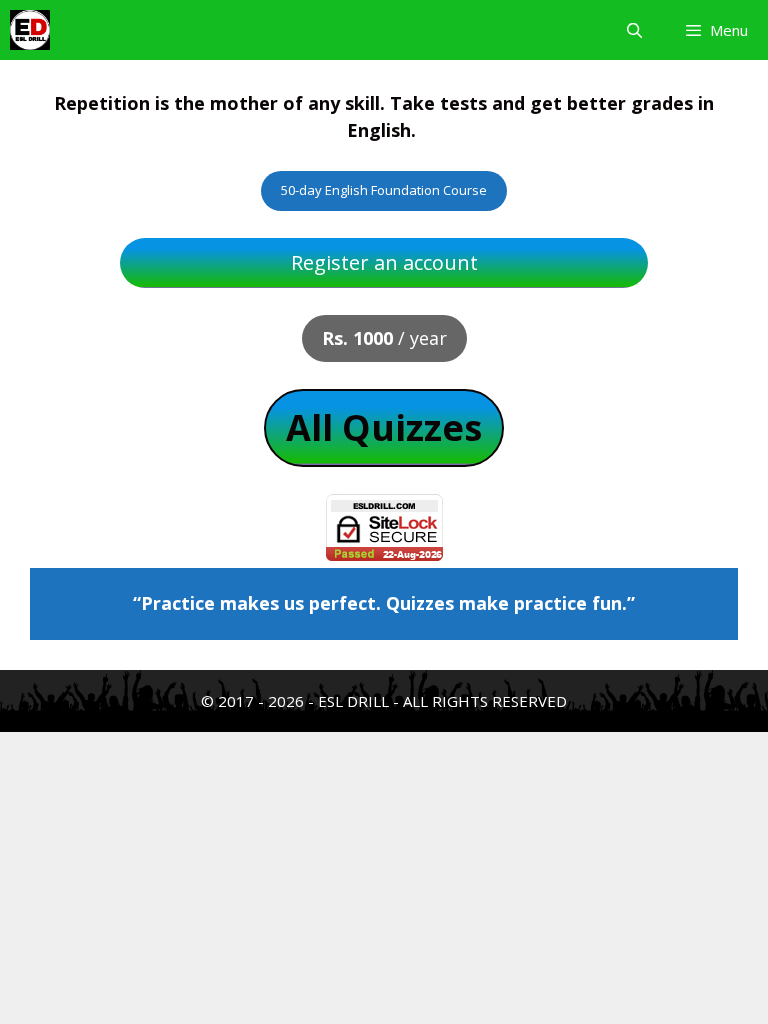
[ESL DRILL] (30, 30)
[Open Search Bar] (633, 30)
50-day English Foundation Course (384, 190)
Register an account (384, 262)
